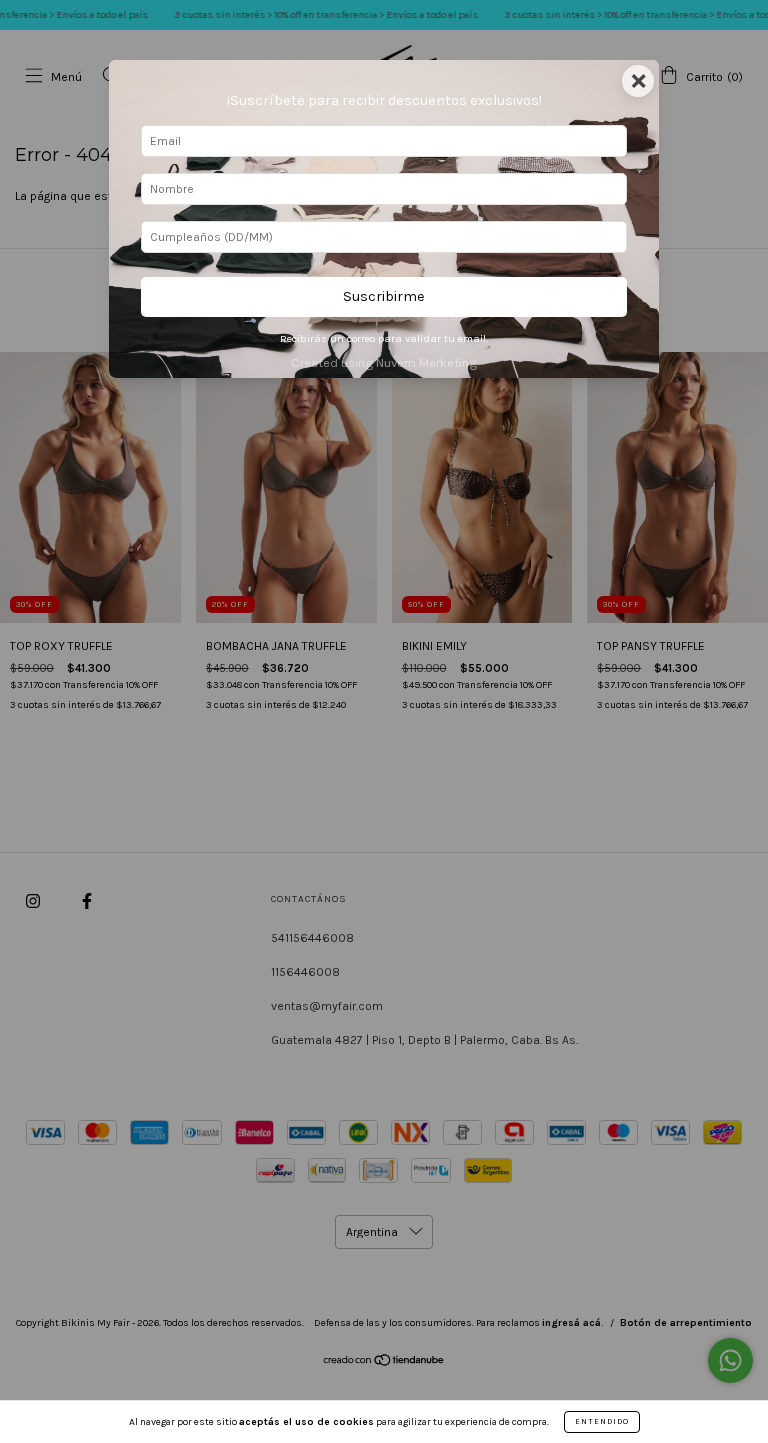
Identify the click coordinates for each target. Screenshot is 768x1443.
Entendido (602, 1421)
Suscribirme (384, 296)
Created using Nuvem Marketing (384, 362)
